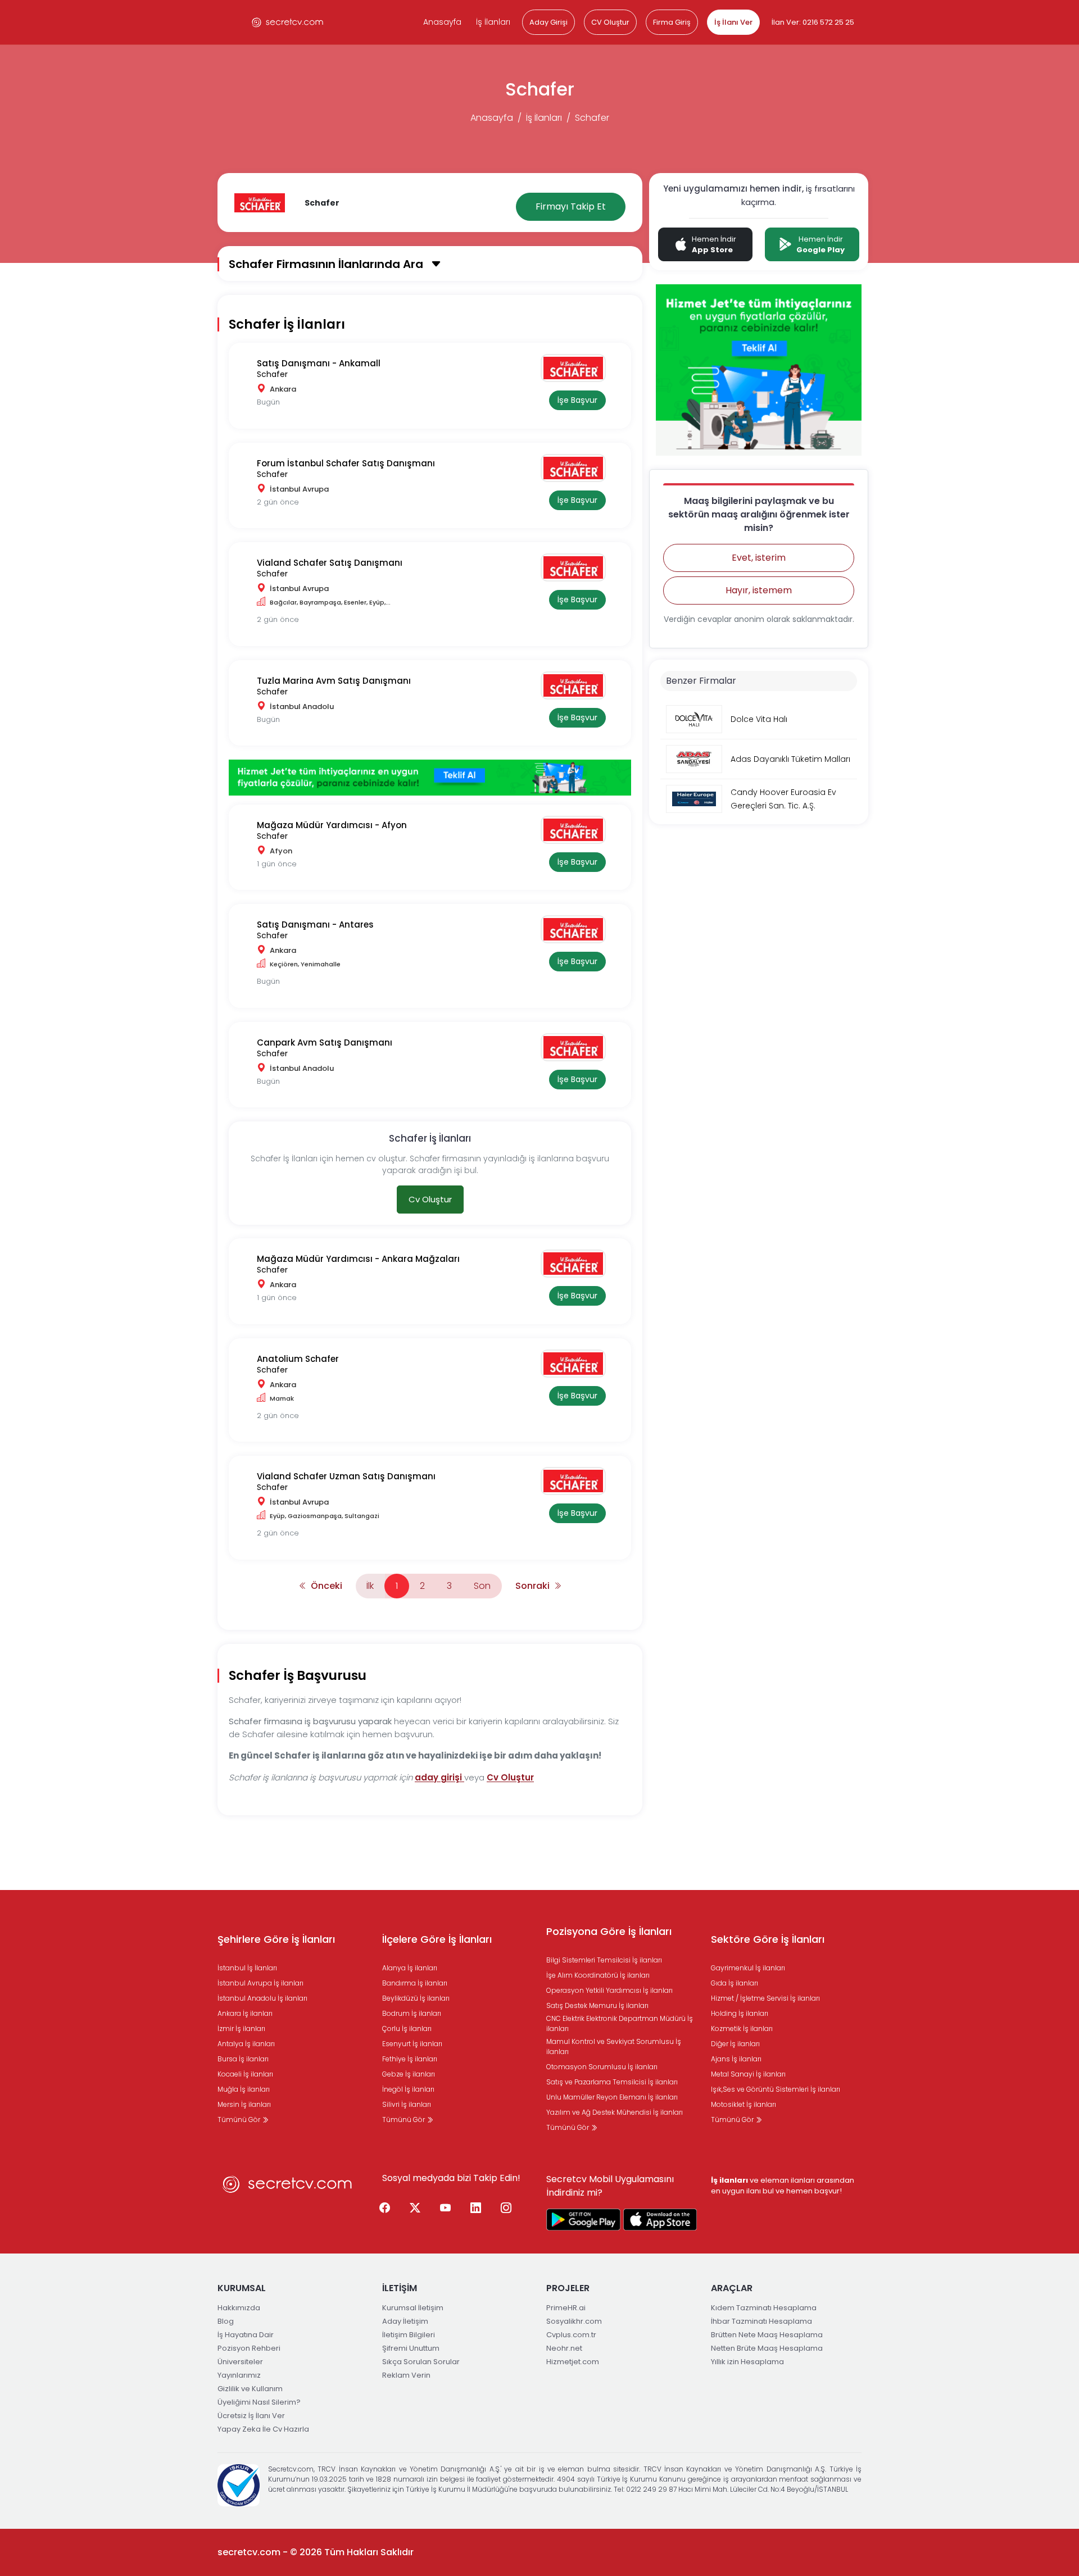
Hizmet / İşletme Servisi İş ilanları (765, 1998)
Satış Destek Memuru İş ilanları (597, 2005)
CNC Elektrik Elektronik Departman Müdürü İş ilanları (620, 2023)
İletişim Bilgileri (409, 2335)
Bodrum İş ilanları (412, 2013)
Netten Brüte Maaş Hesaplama (767, 2348)
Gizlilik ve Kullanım (250, 2389)
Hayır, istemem (759, 590)
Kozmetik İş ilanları (742, 2028)
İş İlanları (493, 22)
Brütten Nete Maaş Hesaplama (767, 2335)
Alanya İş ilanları (410, 1968)
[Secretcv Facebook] (385, 2208)
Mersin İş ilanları (244, 2104)
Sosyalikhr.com (574, 2321)
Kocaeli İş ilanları (245, 2074)
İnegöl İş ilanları (408, 2089)
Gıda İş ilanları (735, 1983)
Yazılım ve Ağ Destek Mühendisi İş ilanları (615, 2112)
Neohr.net (564, 2348)
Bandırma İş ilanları (415, 1983)
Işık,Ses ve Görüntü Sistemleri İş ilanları (776, 2089)
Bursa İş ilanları (243, 2059)
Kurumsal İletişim (413, 2308)
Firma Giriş (672, 22)
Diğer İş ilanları (735, 2044)
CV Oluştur (610, 22)
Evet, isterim (759, 558)
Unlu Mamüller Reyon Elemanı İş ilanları (612, 2097)
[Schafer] (577, 368)
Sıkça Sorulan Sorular (421, 2362)
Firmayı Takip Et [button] (571, 206)
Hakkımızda (239, 2308)
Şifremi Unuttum (411, 2348)
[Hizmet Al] (430, 777)
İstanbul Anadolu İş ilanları (262, 1998)
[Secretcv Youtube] (446, 2208)
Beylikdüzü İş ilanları (416, 1998)
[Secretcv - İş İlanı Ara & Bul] (583, 2220)
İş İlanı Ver (733, 22)
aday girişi (439, 1777)
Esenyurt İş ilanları (412, 2044)
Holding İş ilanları (740, 2013)
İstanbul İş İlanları (247, 1968)
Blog (226, 2321)
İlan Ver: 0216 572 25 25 (813, 22)
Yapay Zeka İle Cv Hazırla (263, 2429)
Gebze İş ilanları (409, 2074)
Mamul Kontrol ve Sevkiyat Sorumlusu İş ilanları (614, 2046)
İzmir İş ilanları (241, 2028)
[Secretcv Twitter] (415, 2208)
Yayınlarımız (239, 2375)
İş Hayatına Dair (246, 2335)
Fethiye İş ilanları (410, 2059)
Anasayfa (442, 22)
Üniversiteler (240, 2362)
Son (482, 1586)
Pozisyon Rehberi (249, 2348)
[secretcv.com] (288, 22)
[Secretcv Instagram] (506, 2208)
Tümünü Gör (240, 2120)
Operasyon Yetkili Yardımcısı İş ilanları (609, 1990)
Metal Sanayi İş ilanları (748, 2074)
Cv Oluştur (430, 1199)
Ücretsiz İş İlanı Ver (251, 2416)
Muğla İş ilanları (244, 2089)
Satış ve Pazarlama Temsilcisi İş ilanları (612, 2082)
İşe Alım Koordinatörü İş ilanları (598, 1975)
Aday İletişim (405, 2321)
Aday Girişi (548, 22)
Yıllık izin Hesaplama (747, 2362)
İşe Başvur (577, 400)
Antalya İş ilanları (246, 2044)
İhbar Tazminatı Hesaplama (761, 2321)
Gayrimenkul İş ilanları (748, 1968)
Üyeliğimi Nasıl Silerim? (259, 2402)
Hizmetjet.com (573, 2362)
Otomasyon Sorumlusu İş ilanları (602, 2067)
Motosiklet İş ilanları (743, 2104)
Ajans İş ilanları (736, 2059)
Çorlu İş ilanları (407, 2028)
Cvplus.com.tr (571, 2335)
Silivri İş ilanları (407, 2104)
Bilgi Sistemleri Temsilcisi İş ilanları (604, 1960)
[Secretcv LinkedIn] (476, 2208)
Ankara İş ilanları (245, 2013)
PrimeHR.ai (566, 2308)
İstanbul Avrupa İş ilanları (260, 1983)
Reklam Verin (406, 2375)
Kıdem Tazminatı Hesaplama (764, 2308)
